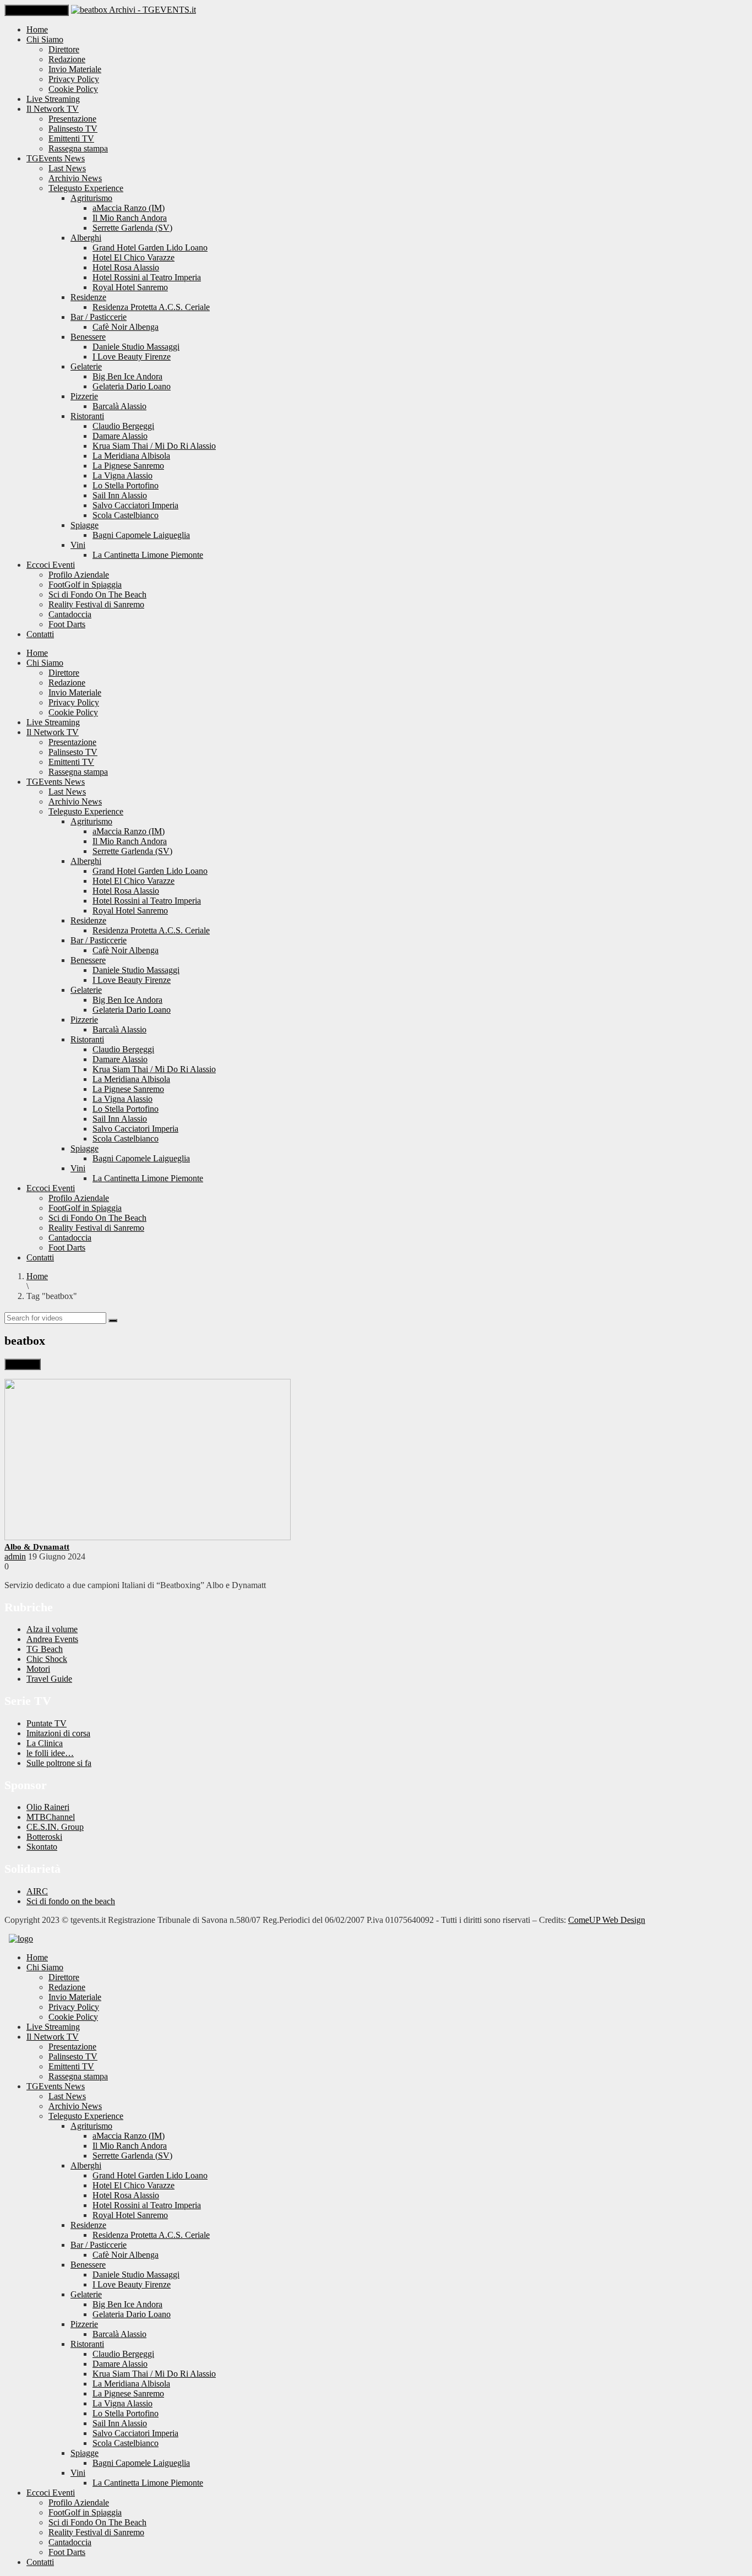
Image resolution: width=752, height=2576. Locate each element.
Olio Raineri (48, 1807)
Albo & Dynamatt (37, 1547)
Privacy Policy (74, 79)
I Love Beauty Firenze (132, 357)
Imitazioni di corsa (58, 1733)
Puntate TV (47, 1723)
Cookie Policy (73, 89)
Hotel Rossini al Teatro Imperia (147, 277)
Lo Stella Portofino (126, 485)
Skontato (42, 1847)
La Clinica (45, 1743)
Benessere (88, 337)
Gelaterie (86, 366)
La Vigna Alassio (122, 475)
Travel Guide (49, 1679)
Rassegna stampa (78, 148)
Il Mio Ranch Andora (130, 218)
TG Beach (45, 1649)
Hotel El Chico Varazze (133, 257)
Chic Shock (47, 1659)
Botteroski (44, 1837)
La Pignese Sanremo (128, 466)
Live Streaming (53, 99)
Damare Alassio (120, 436)
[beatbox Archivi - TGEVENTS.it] (133, 10)
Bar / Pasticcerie (99, 317)
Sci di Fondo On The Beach (97, 594)
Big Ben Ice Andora (127, 376)
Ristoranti (87, 416)
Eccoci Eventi (51, 565)
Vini (78, 545)
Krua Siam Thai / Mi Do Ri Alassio (154, 446)
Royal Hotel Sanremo (130, 287)
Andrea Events (52, 1639)
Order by (23, 1364)
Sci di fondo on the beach (71, 1901)
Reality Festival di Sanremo (96, 604)
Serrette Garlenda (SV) (132, 228)
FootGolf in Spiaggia (85, 585)
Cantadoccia (70, 614)
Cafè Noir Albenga (126, 327)
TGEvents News (56, 158)
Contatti (40, 634)
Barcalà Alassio (119, 406)
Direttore (64, 49)
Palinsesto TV (73, 129)
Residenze (88, 297)
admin (15, 1556)
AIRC (37, 1891)
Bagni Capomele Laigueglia (141, 535)
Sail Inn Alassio (120, 495)
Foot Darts (67, 624)
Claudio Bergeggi (123, 426)
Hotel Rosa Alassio (126, 267)
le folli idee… (50, 1753)
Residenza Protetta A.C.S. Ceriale (151, 307)
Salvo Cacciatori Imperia (135, 505)
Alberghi (86, 238)
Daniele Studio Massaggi (136, 347)
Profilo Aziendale (79, 575)
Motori (38, 1669)
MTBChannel (51, 1817)
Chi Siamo (45, 39)
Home (37, 29)
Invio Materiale (75, 69)
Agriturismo (91, 198)
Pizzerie (84, 396)
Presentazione (72, 119)
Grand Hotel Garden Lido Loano (150, 248)
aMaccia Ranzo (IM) (129, 208)
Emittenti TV (71, 138)
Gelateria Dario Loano (132, 386)
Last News (67, 168)
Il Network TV (53, 109)
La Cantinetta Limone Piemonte (148, 555)
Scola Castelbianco (126, 515)
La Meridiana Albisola (131, 456)
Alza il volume (52, 1629)
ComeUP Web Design (607, 1920)
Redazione (67, 59)
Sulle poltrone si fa (59, 1763)
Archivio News (75, 178)
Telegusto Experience (86, 188)
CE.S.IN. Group (55, 1827)
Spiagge (85, 525)
